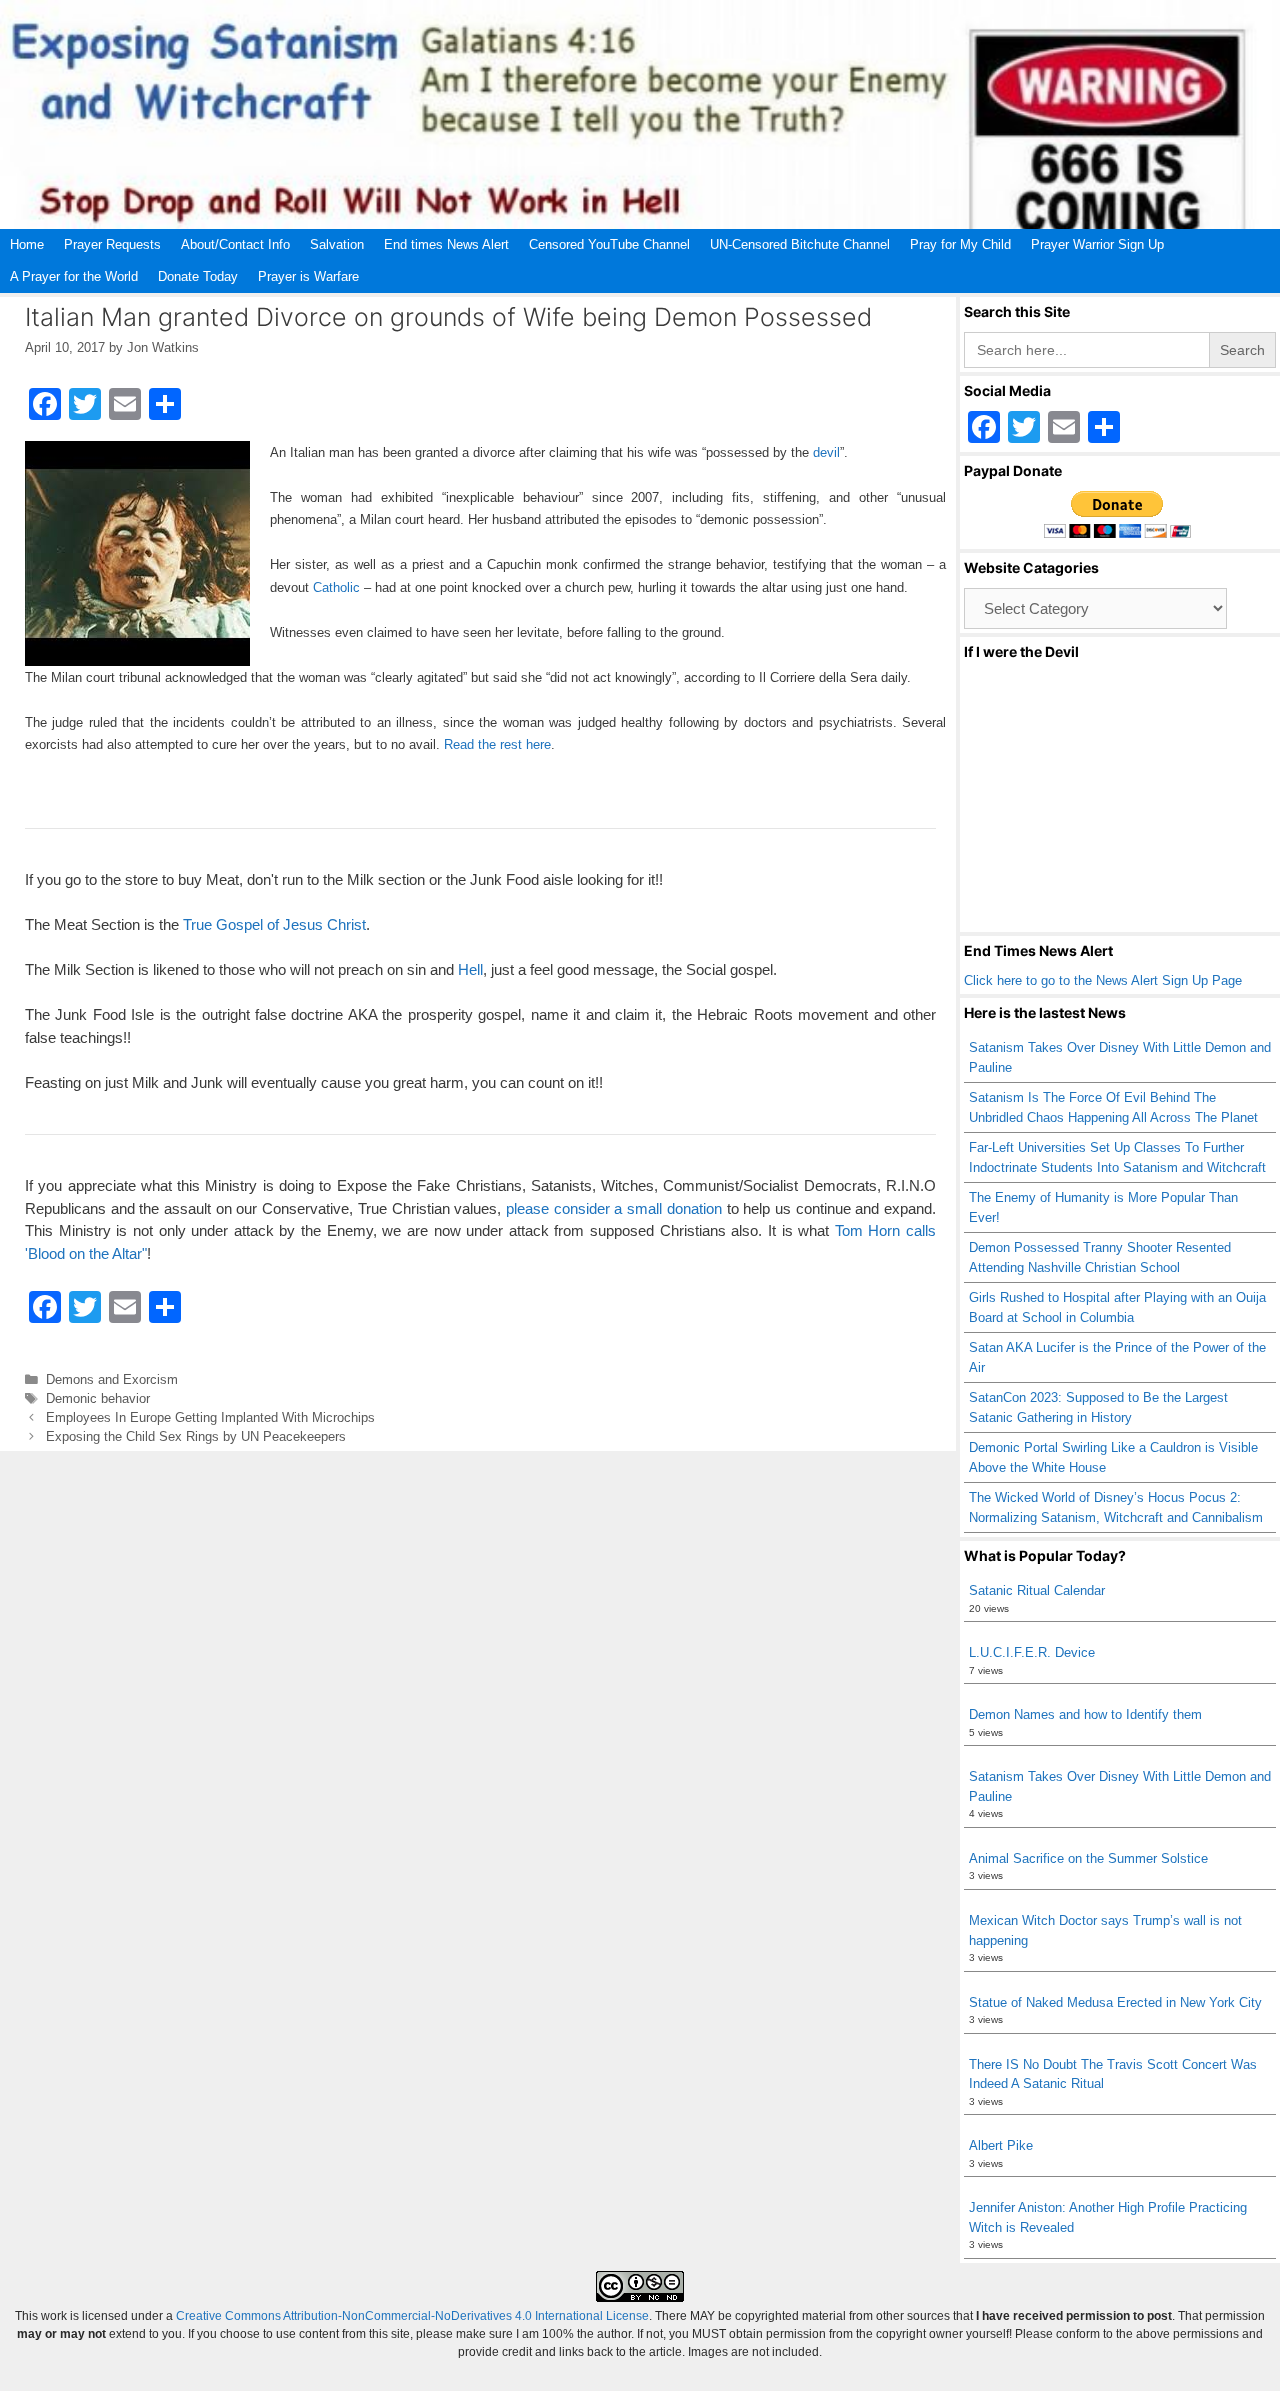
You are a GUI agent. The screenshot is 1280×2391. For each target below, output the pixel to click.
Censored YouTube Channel (609, 244)
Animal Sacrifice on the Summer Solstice (1088, 1858)
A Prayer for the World (74, 276)
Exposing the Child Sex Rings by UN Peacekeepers (196, 1436)
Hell (470, 969)
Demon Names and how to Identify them (1085, 1714)
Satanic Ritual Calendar (1037, 1590)
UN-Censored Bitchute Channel (800, 244)
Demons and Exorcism (112, 1379)
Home (27, 244)
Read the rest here (497, 744)
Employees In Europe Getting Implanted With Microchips (210, 1417)
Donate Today (198, 276)
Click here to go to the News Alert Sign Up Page (1103, 980)
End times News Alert (446, 244)
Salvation (337, 244)
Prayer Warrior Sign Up (1097, 244)
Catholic (336, 587)
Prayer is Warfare (308, 276)
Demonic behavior (98, 1398)
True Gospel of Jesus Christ (274, 924)
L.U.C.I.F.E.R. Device (1032, 1652)
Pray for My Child (960, 244)
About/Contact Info (235, 244)
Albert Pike (1001, 2145)
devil (826, 452)
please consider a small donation (614, 1208)
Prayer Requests (112, 244)
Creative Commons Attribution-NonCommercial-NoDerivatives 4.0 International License (412, 2316)
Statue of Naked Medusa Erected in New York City (1115, 2002)
